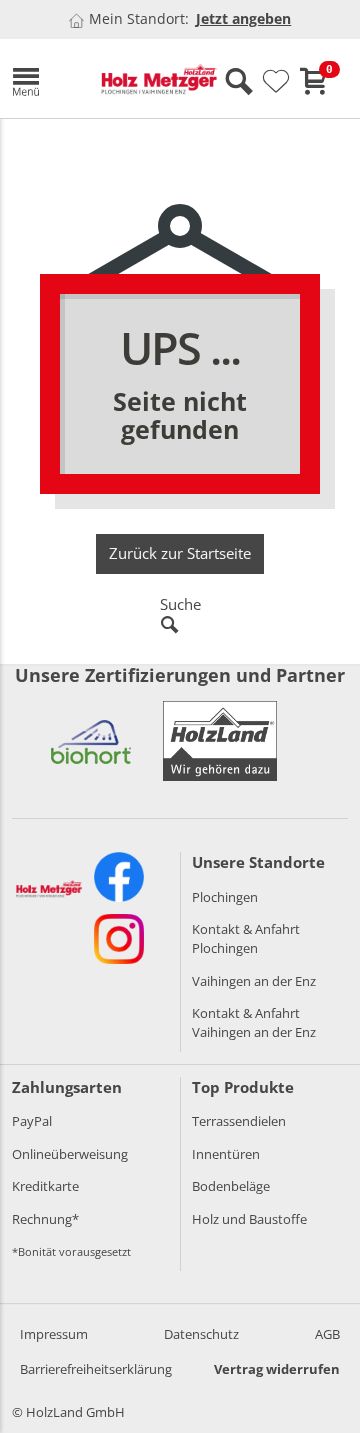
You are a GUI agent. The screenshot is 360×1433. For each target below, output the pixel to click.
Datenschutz (201, 1334)
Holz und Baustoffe (249, 1219)
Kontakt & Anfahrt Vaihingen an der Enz (254, 1022)
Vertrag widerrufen (277, 1369)
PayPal (32, 1121)
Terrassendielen (239, 1121)
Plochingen (225, 897)
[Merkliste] (276, 82)
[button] (41, 78)
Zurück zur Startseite (180, 553)
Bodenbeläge (231, 1186)
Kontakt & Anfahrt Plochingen (246, 938)
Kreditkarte (45, 1186)
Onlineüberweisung (70, 1154)
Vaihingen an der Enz (254, 981)
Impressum (54, 1334)
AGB (327, 1334)
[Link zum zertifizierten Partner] (91, 741)
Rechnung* (45, 1219)
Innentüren (226, 1154)
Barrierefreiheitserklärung (96, 1369)
